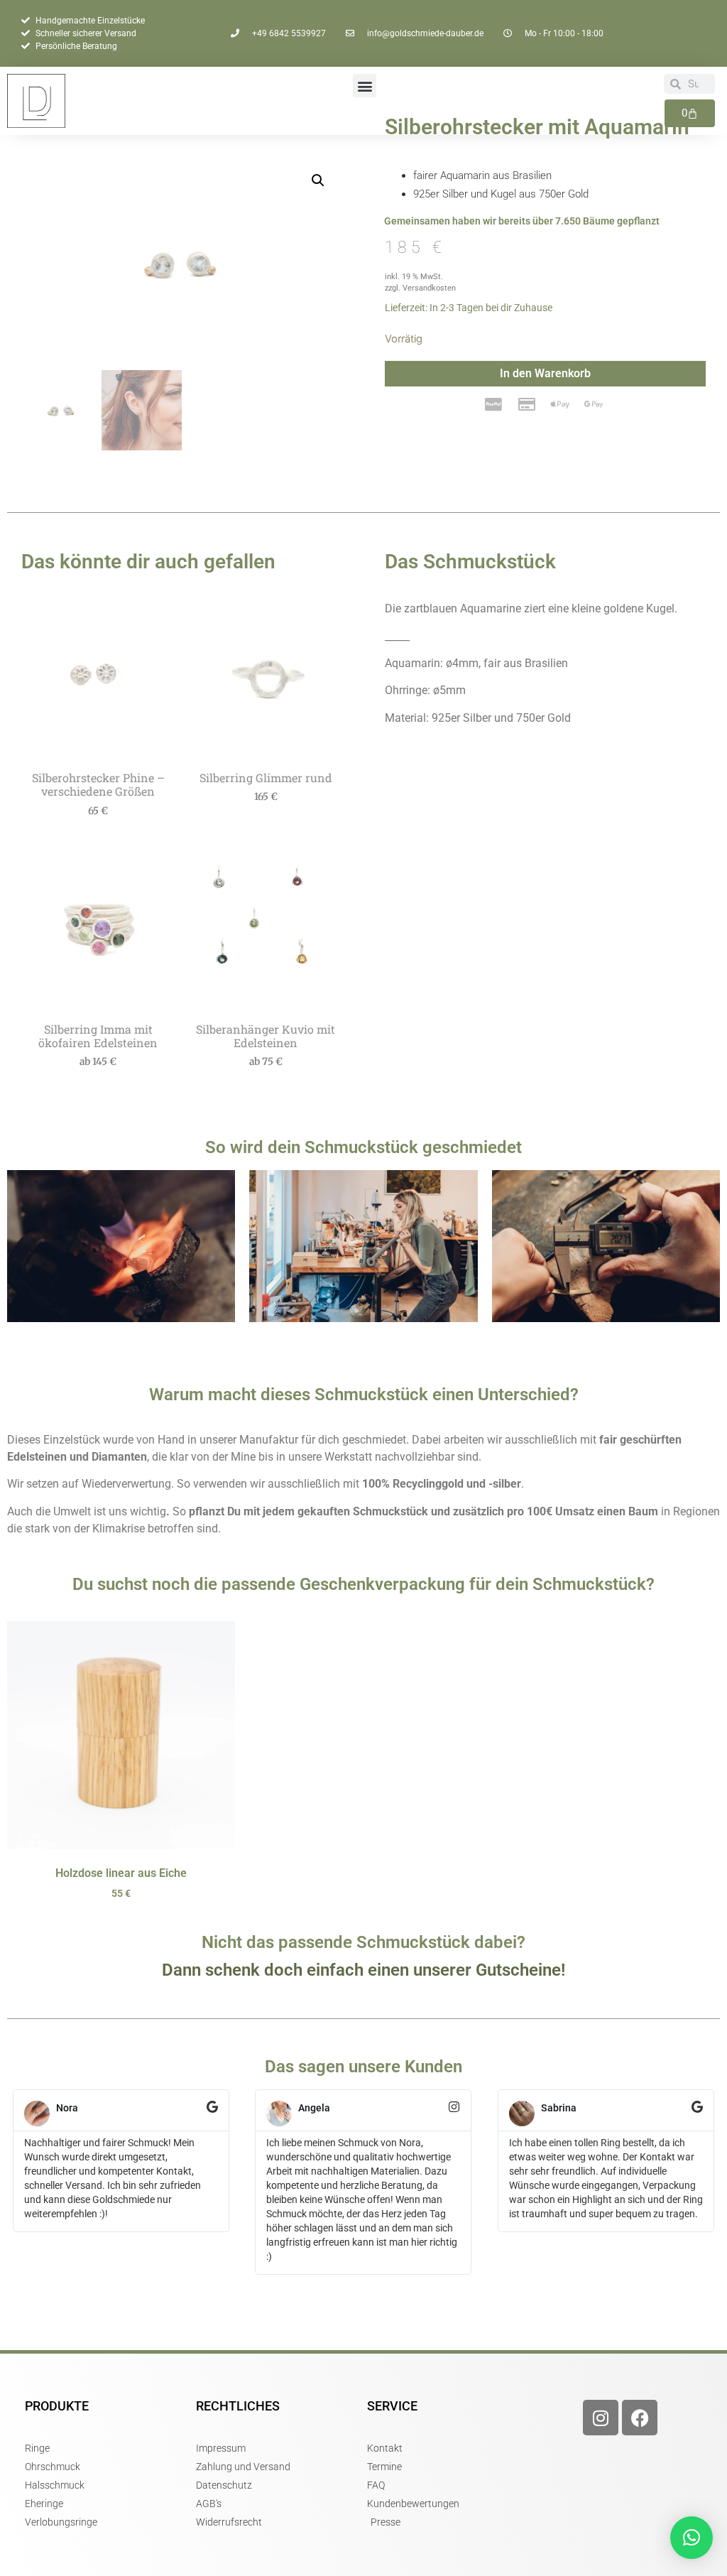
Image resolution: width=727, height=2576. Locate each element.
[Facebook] (640, 2418)
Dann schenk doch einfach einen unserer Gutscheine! (363, 1970)
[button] (365, 86)
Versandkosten (429, 288)
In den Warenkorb (545, 373)
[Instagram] (601, 2418)
